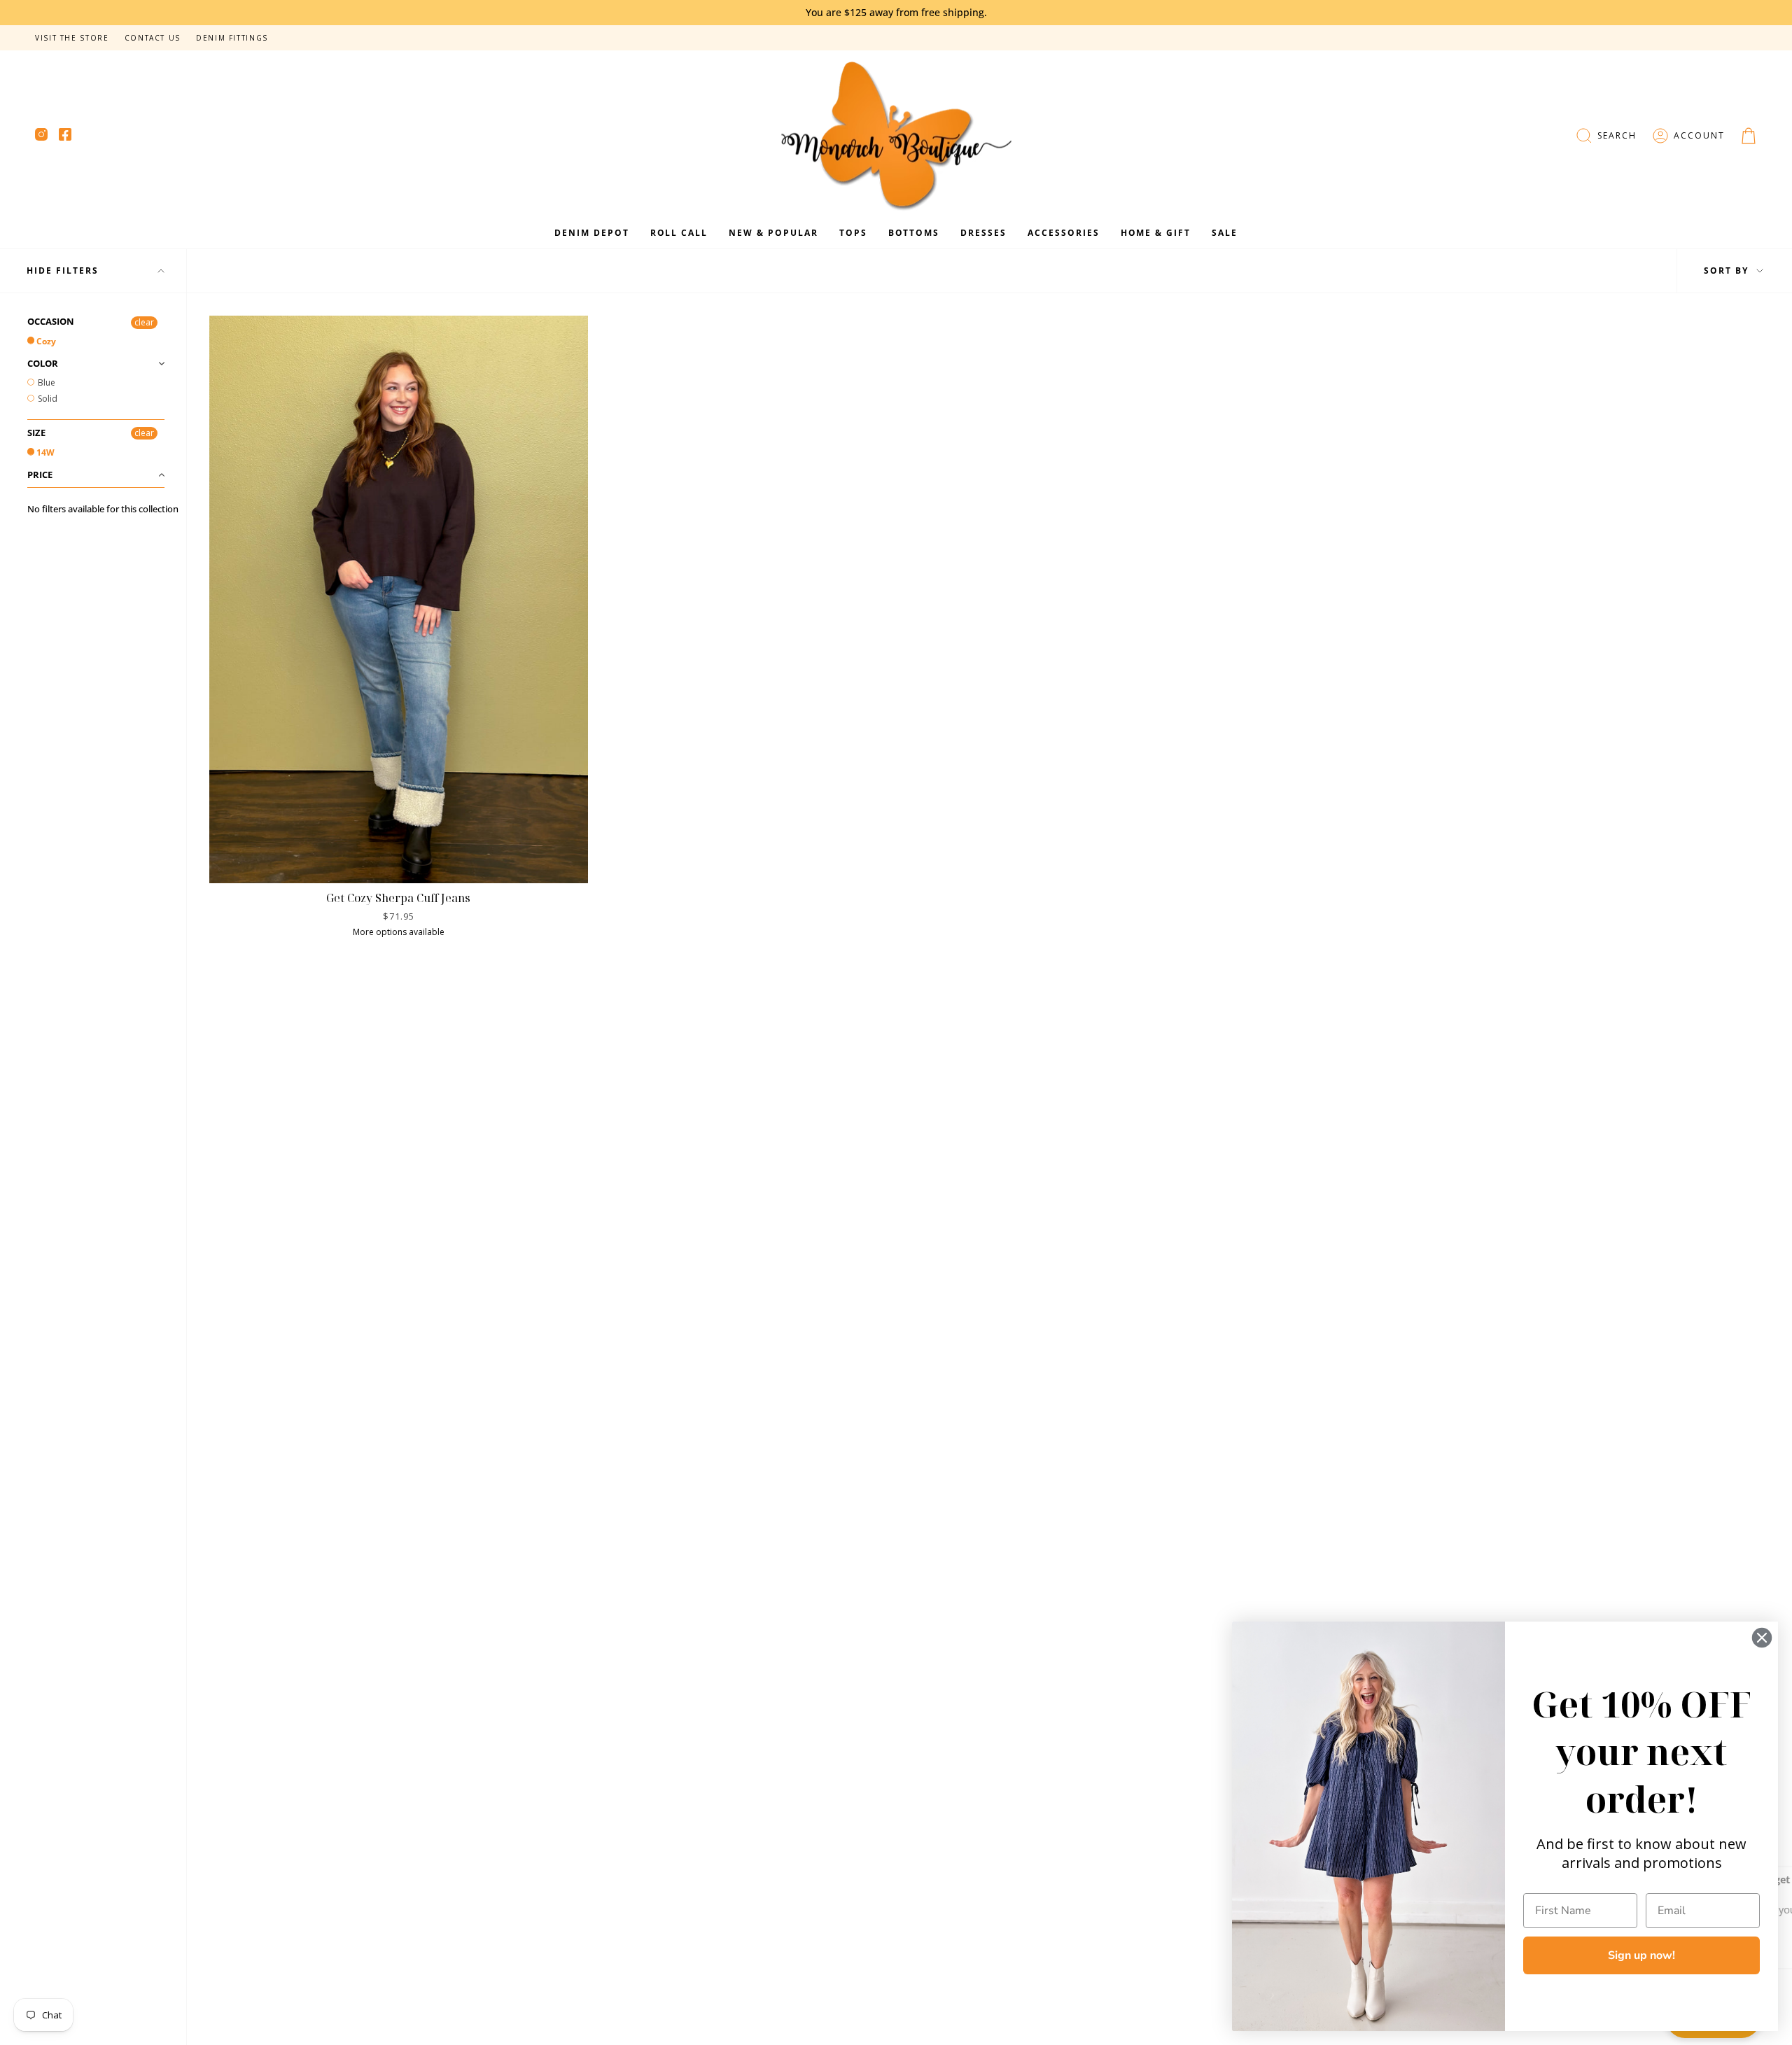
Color (43, 363)
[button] (1606, 136)
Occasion (51, 322)
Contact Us (153, 38)
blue (45, 382)
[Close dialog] (1762, 1638)
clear (144, 322)
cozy (45, 341)
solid (47, 399)
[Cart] (1749, 136)
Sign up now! (1641, 1955)
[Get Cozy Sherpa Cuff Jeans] (399, 599)
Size (36, 433)
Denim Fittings (232, 38)
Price (40, 475)
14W (44, 452)
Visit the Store (72, 38)
